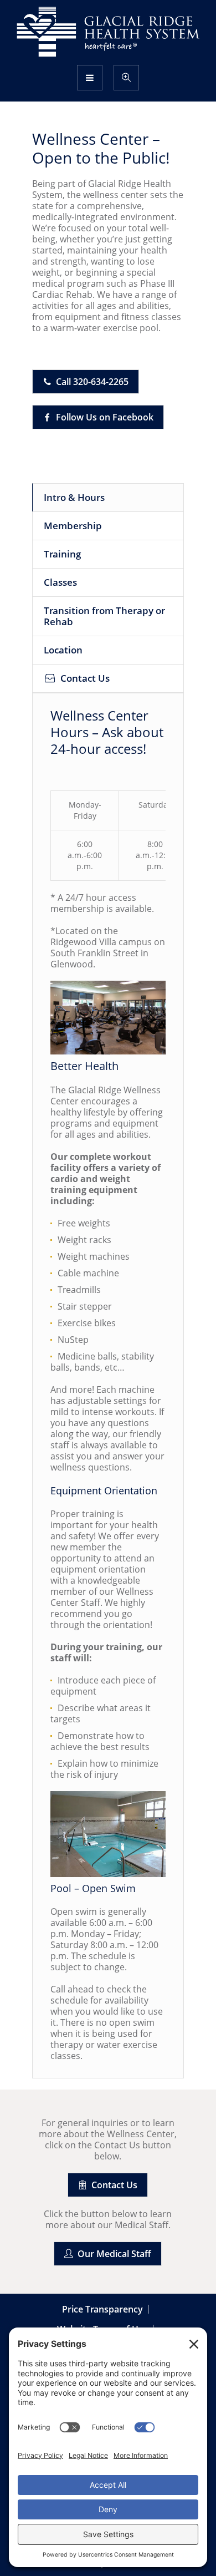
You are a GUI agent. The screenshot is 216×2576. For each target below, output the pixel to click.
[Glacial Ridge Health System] (108, 32)
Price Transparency (102, 2309)
